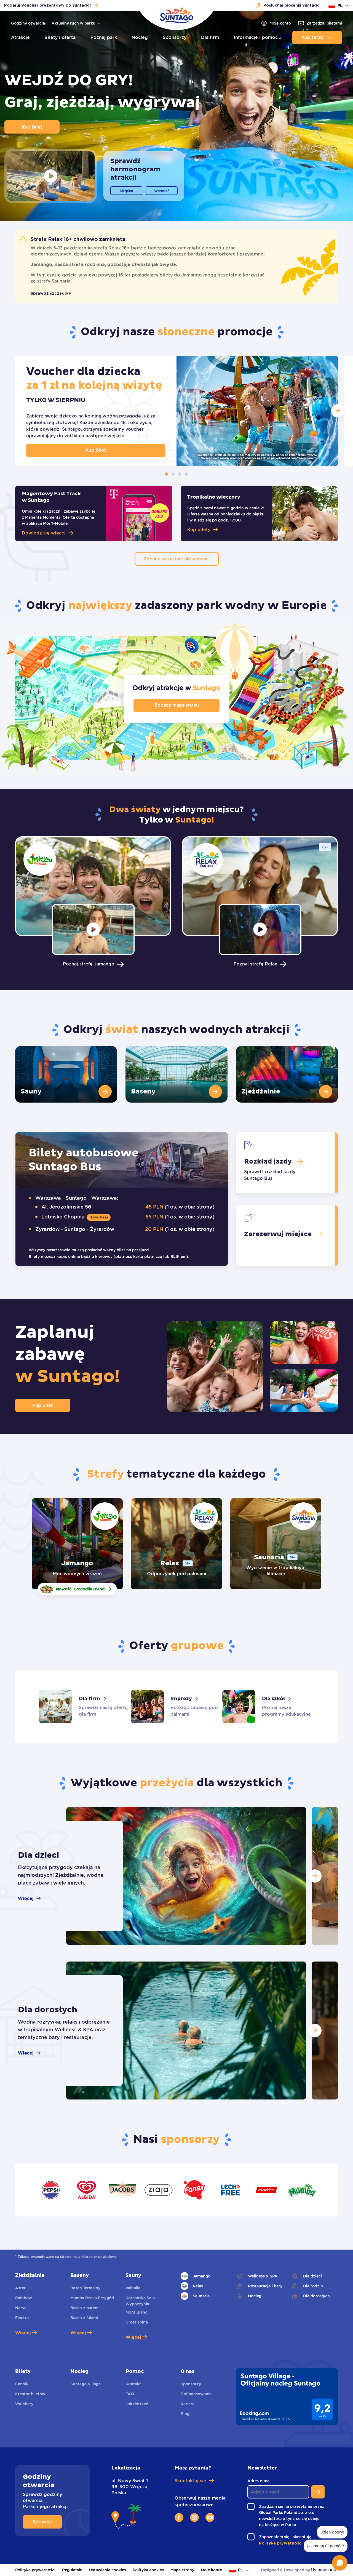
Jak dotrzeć (137, 2404)
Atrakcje (20, 37)
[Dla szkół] (268, 1707)
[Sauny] (66, 1074)
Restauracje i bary (265, 2286)
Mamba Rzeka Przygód (92, 2298)
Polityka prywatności (35, 2570)
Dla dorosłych (316, 2296)
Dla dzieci (312, 2276)
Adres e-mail (261, 2481)
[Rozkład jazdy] (285, 1163)
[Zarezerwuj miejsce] (285, 1236)
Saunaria (201, 2296)
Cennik (22, 2384)
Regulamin (72, 2570)
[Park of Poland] (176, 15)
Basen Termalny (85, 2288)
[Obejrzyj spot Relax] (260, 929)
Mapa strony (182, 2570)
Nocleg (140, 37)
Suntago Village (85, 2384)
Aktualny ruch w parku (73, 23)
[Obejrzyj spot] (51, 176)
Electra (22, 2318)
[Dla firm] (85, 1707)
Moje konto (212, 2570)
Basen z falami (84, 2318)
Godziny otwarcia (28, 23)
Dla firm (210, 37)
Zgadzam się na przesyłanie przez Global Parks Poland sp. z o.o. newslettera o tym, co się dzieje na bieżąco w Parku (292, 2516)
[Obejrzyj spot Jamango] (93, 929)
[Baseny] (176, 1074)
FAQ (130, 2394)
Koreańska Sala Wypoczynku (140, 2301)
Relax (198, 2286)
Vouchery (24, 2404)
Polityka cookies (148, 2570)
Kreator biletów (30, 2394)
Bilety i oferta (60, 37)
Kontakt (133, 2384)
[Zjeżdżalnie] (287, 1074)
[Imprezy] (176, 1707)
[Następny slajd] (315, 1876)
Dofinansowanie (196, 2394)
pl (340, 6)
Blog (185, 2414)
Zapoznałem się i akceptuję (287, 2537)
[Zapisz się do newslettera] (318, 2492)
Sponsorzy (175, 37)
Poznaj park (104, 37)
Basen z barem (84, 2308)
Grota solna (137, 2322)
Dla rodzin (313, 2286)
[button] (338, 411)
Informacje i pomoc (256, 37)
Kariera (188, 2404)
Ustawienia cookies (108, 2570)
